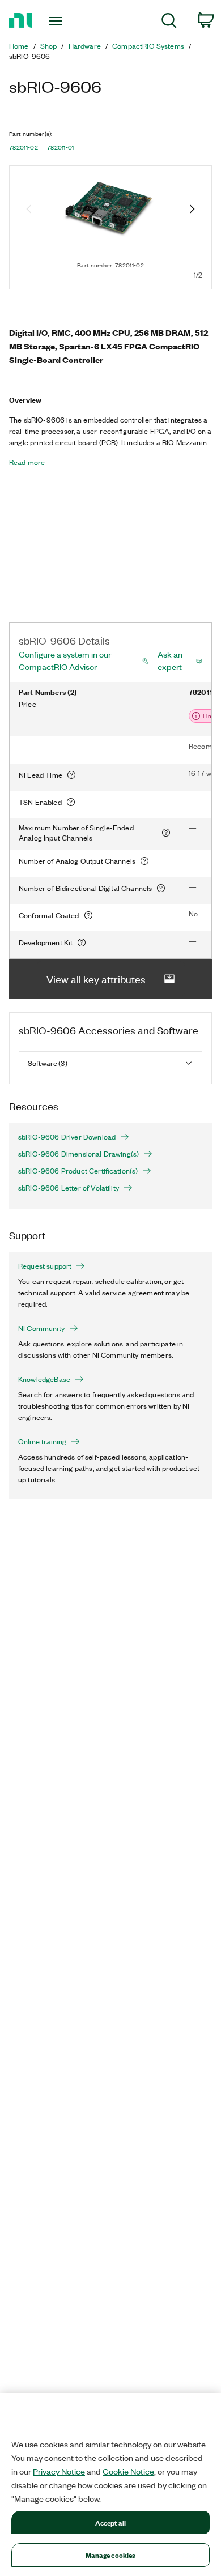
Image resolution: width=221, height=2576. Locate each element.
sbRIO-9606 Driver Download (67, 1137)
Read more (27, 462)
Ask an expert (170, 660)
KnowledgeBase (44, 1379)
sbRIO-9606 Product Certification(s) (78, 1171)
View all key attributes (96, 979)
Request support (45, 1266)
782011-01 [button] (61, 147)
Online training (42, 1441)
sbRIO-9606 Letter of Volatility (69, 1188)
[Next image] (192, 210)
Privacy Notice (59, 2471)
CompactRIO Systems (148, 46)
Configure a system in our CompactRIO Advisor (65, 660)
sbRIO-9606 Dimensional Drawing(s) (78, 1154)
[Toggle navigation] (58, 21)
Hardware (85, 46)
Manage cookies (111, 2555)
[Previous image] (29, 210)
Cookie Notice (128, 2471)
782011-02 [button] (24, 147)
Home (19, 46)
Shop (49, 46)
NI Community (41, 1328)
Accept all (110, 2522)
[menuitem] (169, 22)
